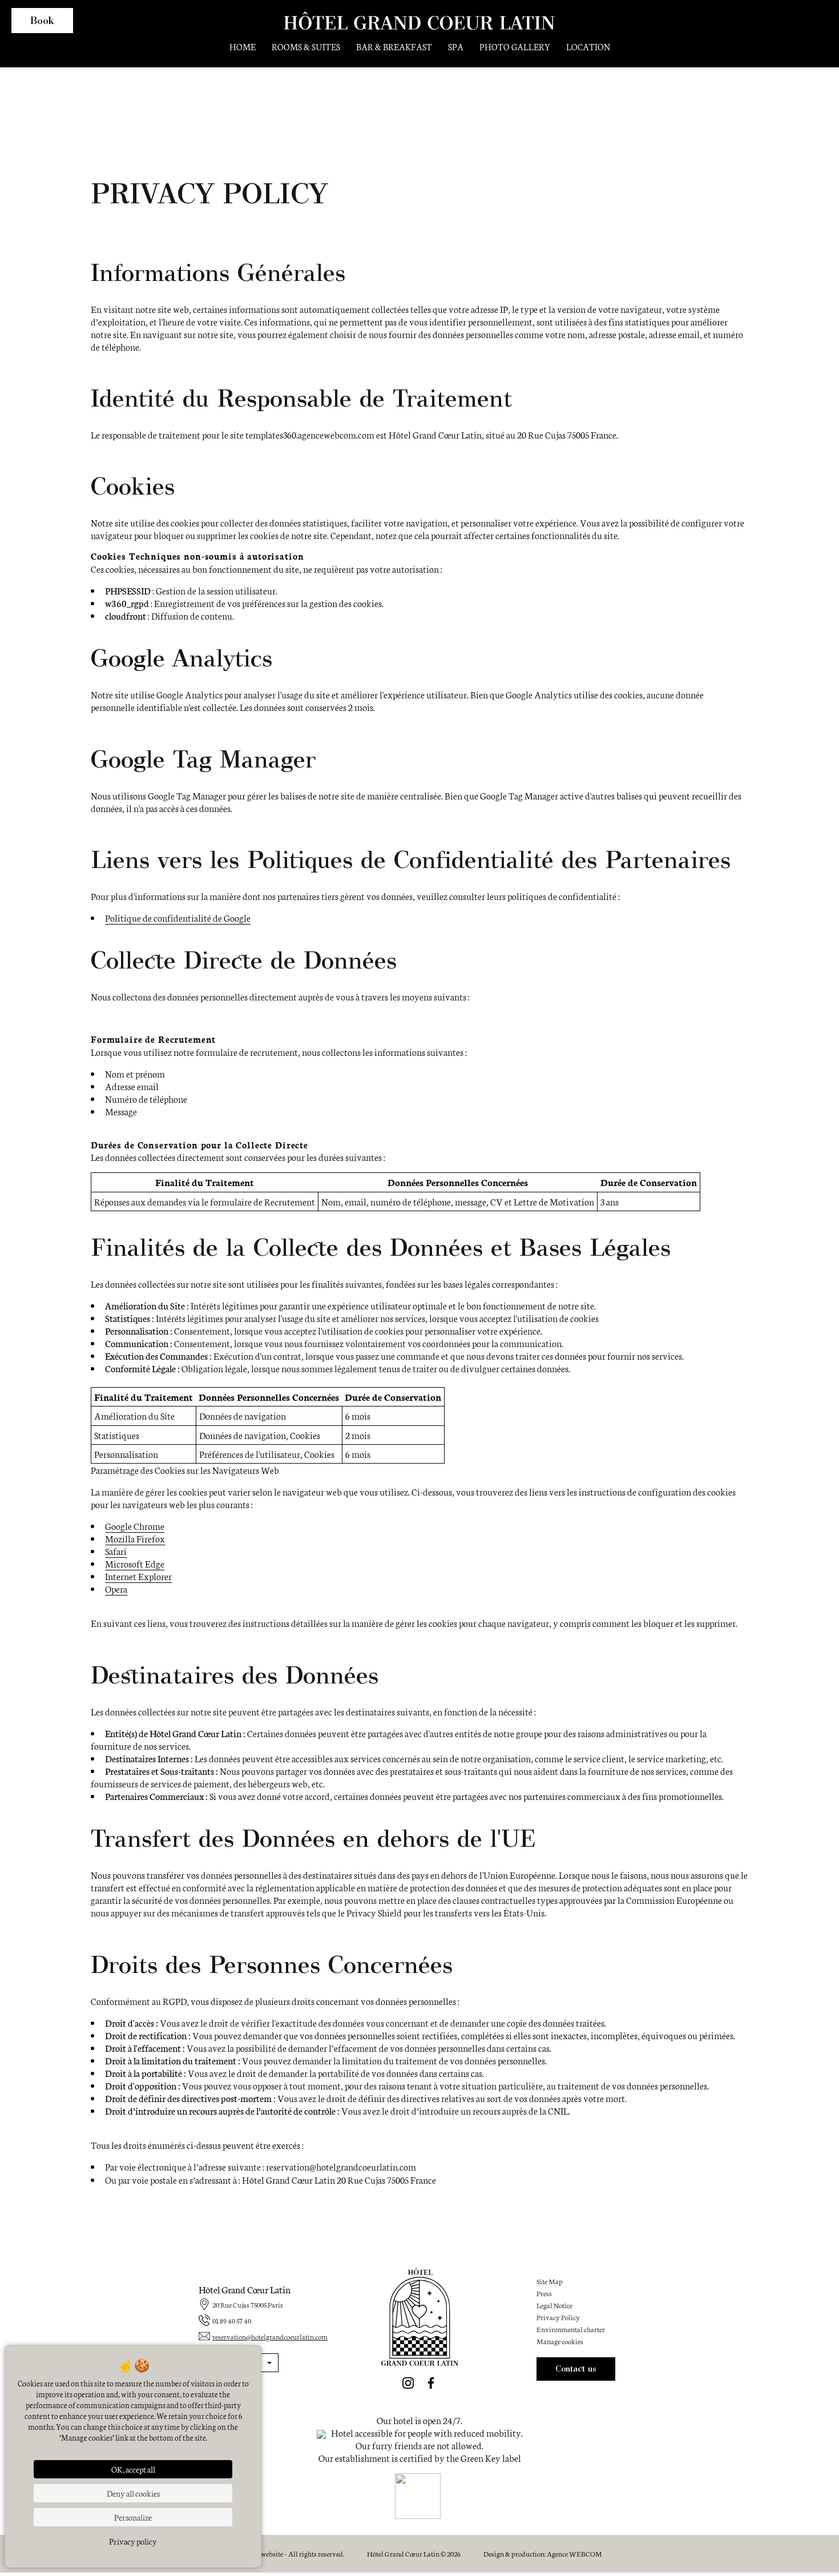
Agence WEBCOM (574, 2553)
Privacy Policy (558, 2317)
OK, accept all (133, 2469)
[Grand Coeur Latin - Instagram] (408, 2383)
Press (544, 2293)
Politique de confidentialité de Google (178, 917)
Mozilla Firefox (135, 1538)
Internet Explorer (138, 1576)
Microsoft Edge (135, 1563)
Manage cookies (560, 2341)
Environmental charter (571, 2329)
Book (42, 20)
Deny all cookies (133, 2493)
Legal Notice (554, 2305)
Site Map (550, 2281)
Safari (116, 1551)
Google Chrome (135, 1526)
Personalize (133, 2517)
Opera (116, 1588)
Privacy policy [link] (133, 2541)
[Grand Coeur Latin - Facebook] (431, 2383)
